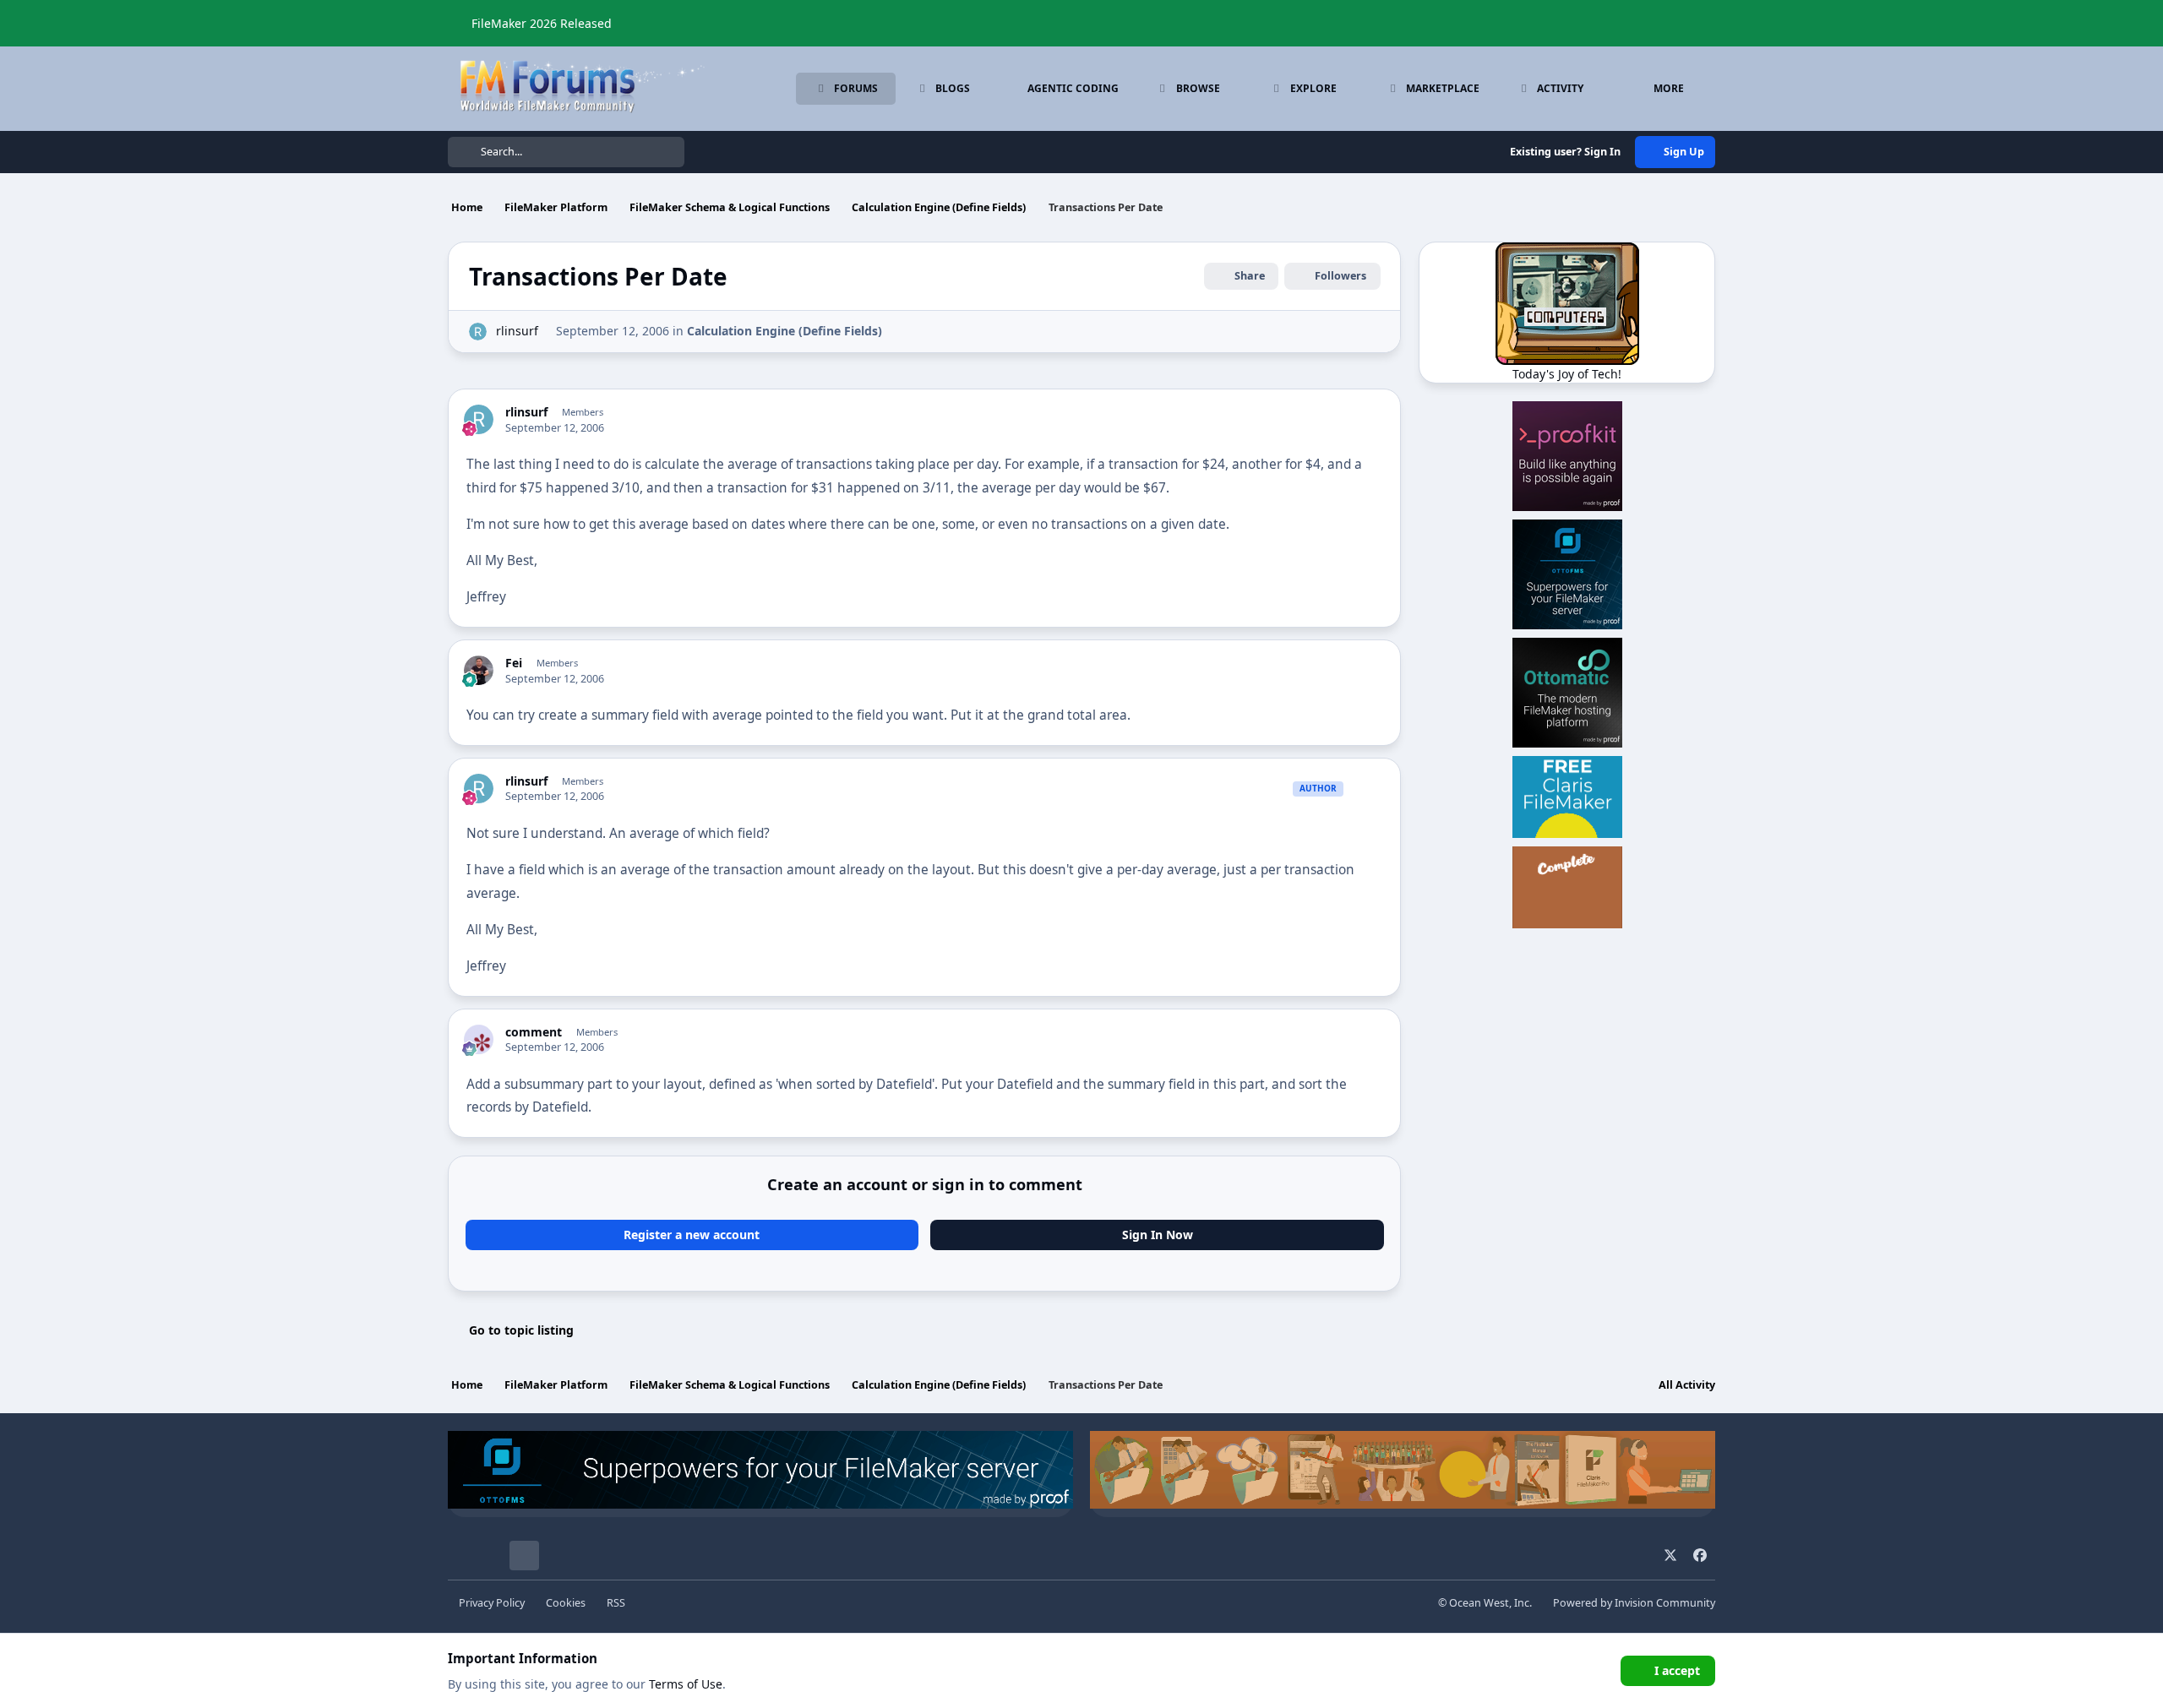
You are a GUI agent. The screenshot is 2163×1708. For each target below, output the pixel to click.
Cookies (566, 1603)
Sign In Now (1158, 1235)
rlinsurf (517, 331)
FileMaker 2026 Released (542, 23)
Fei (514, 663)
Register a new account (692, 1235)
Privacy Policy (492, 1603)
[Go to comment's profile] (479, 1039)
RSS (616, 1603)
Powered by (1634, 1603)
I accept (1677, 1670)
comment (534, 1032)
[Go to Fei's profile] (479, 670)
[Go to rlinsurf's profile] (478, 332)
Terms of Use (686, 1684)
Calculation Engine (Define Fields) (785, 331)
